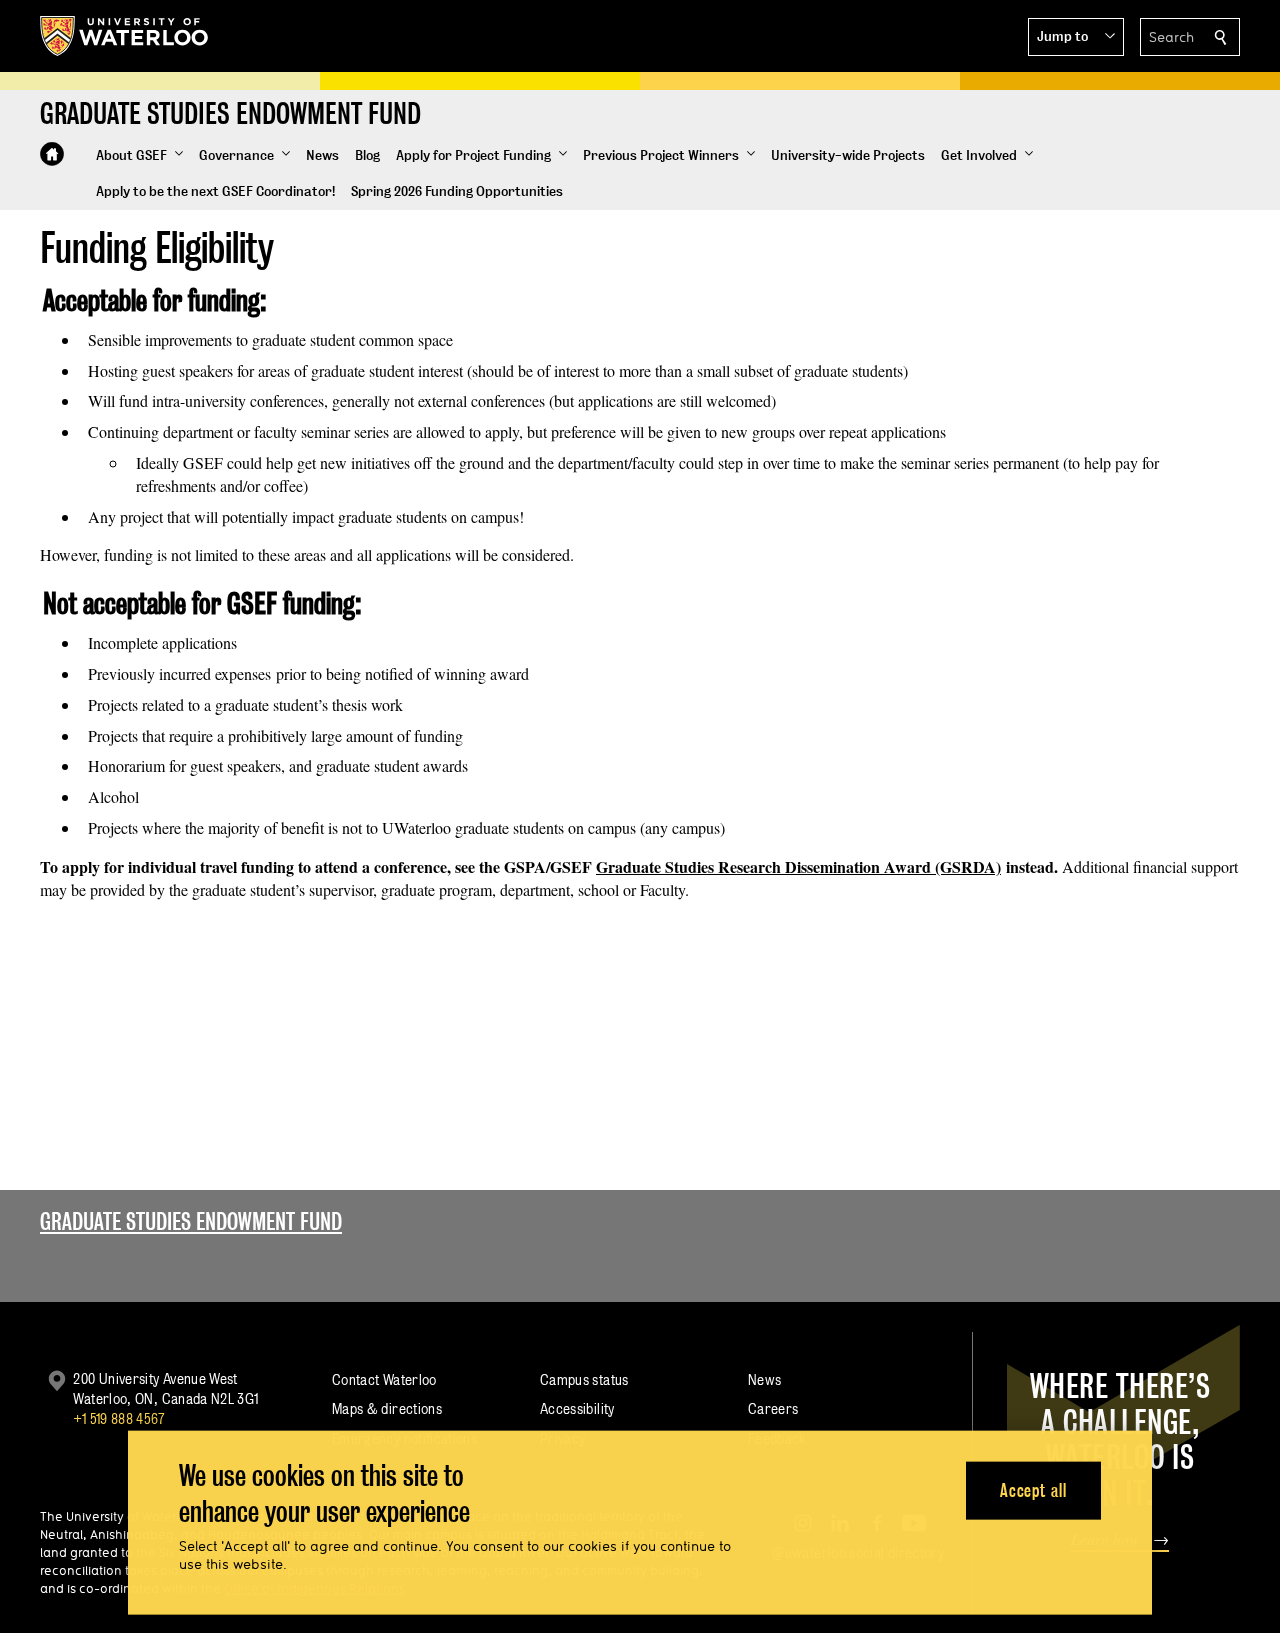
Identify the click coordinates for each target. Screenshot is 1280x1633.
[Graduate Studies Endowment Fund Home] (52, 154)
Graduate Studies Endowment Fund (191, 1221)
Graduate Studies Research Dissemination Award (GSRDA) (798, 866)
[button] (1076, 37)
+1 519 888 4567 (119, 1418)
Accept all (1033, 1489)
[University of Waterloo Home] (125, 36)
